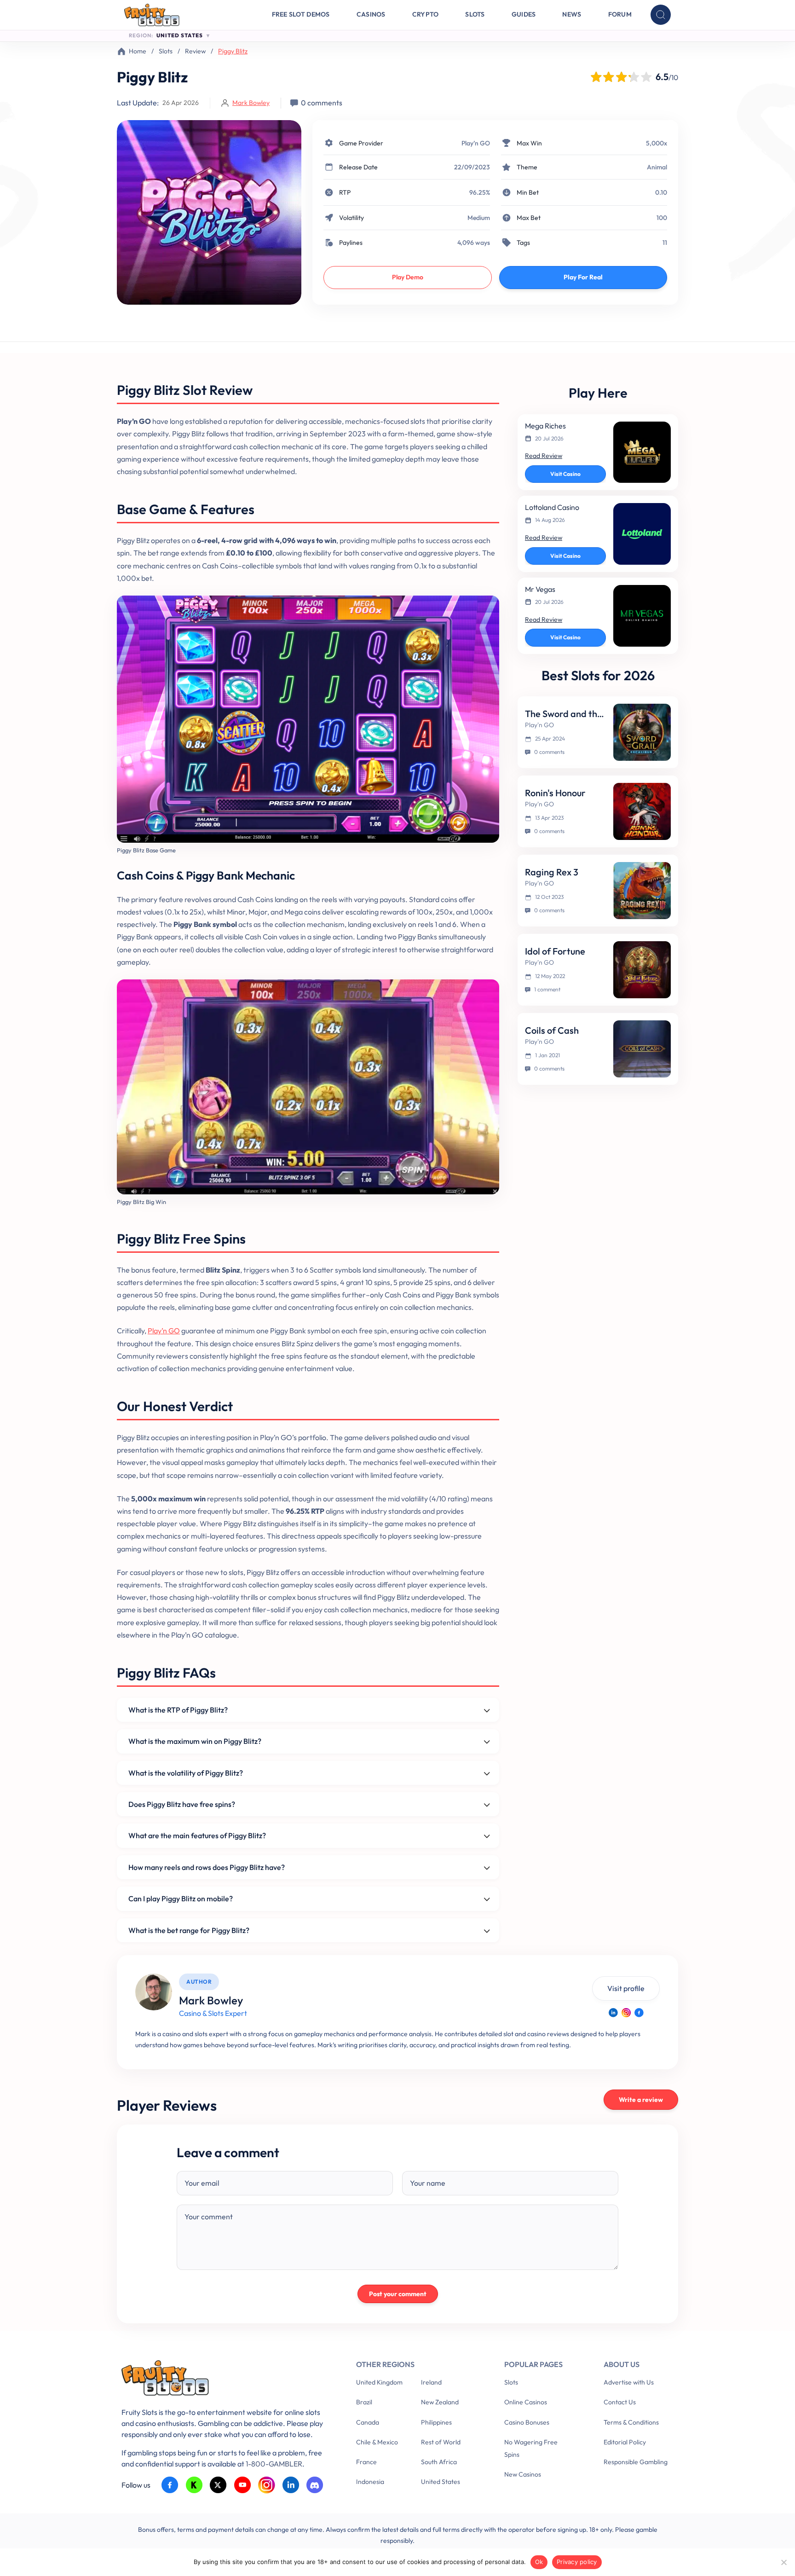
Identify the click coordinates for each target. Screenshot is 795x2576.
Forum (620, 14)
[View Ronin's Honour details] (642, 811)
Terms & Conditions (631, 2422)
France (366, 2462)
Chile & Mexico (377, 2442)
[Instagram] (626, 2013)
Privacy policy (577, 2562)
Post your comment (398, 2294)
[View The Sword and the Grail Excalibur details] (642, 732)
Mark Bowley (251, 103)
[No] (783, 2562)
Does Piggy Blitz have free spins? (182, 1804)
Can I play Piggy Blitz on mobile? (181, 1899)
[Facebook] (639, 2013)
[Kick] (194, 2485)
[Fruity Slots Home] (225, 2380)
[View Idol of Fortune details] (642, 970)
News (572, 14)
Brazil (364, 2402)
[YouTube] (243, 2485)
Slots (475, 14)
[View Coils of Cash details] (642, 1049)
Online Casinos (526, 2402)
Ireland (431, 2382)
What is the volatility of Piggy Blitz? (186, 1773)
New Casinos (523, 2474)
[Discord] (315, 2485)
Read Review (544, 456)
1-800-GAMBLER (274, 2464)
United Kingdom (379, 2382)
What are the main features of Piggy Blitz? (197, 1835)
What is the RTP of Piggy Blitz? (178, 1710)
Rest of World (441, 2442)
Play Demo (408, 277)
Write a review (641, 2100)
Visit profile (626, 1988)
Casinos (371, 14)
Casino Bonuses (527, 2422)
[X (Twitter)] (218, 2485)
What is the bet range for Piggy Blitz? (189, 1930)
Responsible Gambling (636, 2462)
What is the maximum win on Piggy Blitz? (195, 1741)
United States (441, 2482)
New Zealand (440, 2402)
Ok (539, 2562)
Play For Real (583, 277)
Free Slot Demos (301, 14)
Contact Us (620, 2402)
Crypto (426, 14)
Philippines (436, 2422)
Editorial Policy (625, 2442)
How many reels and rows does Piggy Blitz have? (207, 1867)
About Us (622, 2364)
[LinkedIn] (613, 2013)
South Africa (439, 2462)
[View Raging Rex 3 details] (642, 891)
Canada (368, 2422)
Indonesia (370, 2482)
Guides (524, 14)
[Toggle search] (661, 15)
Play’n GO (476, 143)
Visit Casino (565, 474)
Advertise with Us (629, 2382)
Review (195, 51)
